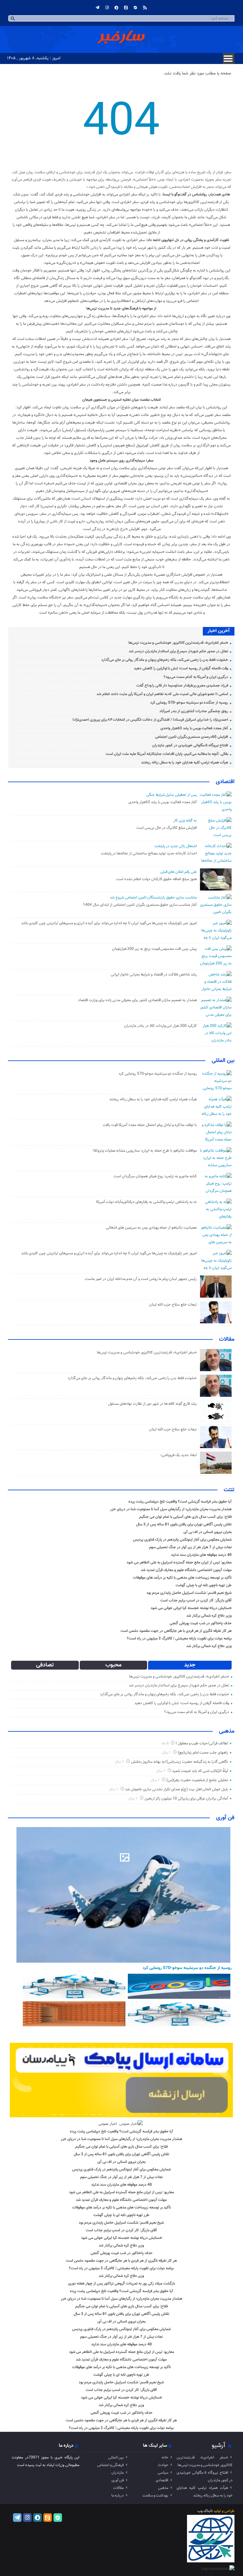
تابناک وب (205, 2511)
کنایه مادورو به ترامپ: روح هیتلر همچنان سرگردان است (155, 1176)
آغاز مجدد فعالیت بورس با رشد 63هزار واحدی (194, 728)
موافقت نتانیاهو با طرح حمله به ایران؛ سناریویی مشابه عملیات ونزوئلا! (145, 1151)
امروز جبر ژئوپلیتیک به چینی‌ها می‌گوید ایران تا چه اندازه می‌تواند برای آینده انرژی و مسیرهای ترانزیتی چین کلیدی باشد (109, 923)
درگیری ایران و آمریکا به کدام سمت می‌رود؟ (196, 677)
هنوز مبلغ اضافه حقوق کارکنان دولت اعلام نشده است (156, 879)
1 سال (167, 1753)
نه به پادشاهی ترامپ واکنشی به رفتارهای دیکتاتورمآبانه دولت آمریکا (146, 1202)
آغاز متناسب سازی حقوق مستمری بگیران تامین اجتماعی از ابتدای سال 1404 (140, 905)
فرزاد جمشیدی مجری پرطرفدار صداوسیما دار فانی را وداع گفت (182, 686)
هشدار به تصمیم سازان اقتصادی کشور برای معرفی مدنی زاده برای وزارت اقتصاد (137, 1000)
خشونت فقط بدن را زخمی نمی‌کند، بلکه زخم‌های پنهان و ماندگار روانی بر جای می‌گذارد (165, 660)
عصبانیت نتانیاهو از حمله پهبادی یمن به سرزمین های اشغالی (151, 1228)
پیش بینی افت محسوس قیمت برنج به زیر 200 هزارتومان (154, 949)
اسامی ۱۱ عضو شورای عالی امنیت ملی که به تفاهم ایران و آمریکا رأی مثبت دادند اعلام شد (162, 694)
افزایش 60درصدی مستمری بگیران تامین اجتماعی (192, 737)
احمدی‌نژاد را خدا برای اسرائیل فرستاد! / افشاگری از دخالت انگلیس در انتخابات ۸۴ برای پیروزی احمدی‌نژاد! (150, 720)
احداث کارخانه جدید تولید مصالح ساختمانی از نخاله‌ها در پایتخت (149, 853)
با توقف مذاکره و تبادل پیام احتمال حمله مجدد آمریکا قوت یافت (150, 1125)
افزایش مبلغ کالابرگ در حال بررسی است (167, 828)
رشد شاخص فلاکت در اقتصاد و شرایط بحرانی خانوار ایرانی (154, 975)
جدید (190, 1665)
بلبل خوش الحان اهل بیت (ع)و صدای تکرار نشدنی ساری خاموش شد (177, 1789)
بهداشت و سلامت (155, 2496)
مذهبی (227, 1731)
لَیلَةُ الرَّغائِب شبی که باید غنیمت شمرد (200, 1771)
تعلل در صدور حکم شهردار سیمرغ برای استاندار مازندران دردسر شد (178, 651)
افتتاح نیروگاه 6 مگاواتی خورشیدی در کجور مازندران (190, 745)
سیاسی (163, 2473)
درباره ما (118, 2496)
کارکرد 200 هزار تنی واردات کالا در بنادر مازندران (160, 1026)
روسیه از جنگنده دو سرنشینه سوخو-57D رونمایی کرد (189, 703)
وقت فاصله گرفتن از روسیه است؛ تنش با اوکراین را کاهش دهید (181, 668)
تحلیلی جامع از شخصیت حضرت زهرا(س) (197, 1780)
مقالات (227, 1339)
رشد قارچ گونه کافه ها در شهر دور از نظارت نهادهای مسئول (153, 1404)
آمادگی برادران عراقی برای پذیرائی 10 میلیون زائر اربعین (186, 1799)
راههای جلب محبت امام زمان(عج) (203, 1753)
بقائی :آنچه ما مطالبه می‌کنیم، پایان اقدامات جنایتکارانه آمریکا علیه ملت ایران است (167, 754)
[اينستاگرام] (107, 8)
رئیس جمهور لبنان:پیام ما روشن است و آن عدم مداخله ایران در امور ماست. (140, 1279)
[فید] (145, 8)
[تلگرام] (97, 8)
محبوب (113, 1665)
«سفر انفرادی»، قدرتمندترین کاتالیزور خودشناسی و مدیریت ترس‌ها (178, 643)
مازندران (118, 2473)
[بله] (135, 8)
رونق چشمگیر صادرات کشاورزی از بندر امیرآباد (194, 711)
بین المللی (223, 1061)
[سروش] (116, 8)
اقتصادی (225, 782)
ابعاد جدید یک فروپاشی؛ (178, 1455)
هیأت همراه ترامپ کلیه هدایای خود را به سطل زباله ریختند (185, 763)
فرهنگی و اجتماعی (110, 2465)
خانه (165, 2458)
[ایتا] (126, 8)
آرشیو (218, 2445)
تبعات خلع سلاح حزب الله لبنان (173, 1305)
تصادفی (45, 1665)
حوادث (163, 2465)
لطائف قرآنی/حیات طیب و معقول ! (202, 1743)
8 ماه (165, 1744)
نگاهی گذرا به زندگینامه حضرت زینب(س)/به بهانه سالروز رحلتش (180, 1762)
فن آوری (225, 1818)
